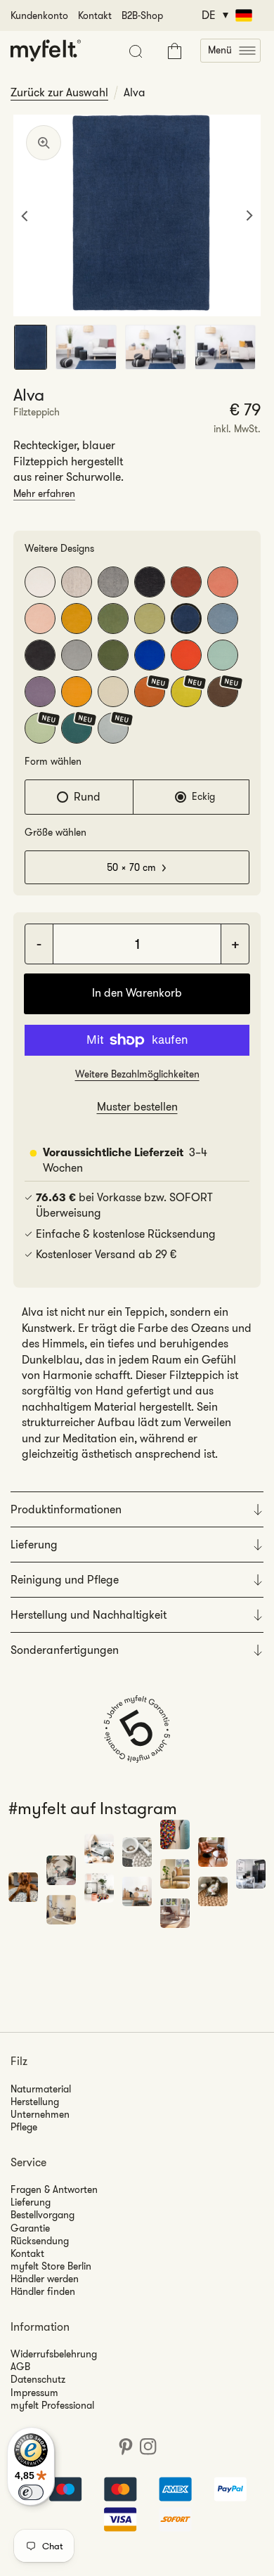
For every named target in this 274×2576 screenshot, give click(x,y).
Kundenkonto (39, 15)
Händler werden (45, 2279)
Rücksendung (40, 2241)
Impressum (34, 2393)
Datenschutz (38, 2379)
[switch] (31, 2492)
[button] (230, 51)
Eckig (203, 796)
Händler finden (43, 2291)
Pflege (24, 2127)
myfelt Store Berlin (51, 2266)
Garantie (30, 2228)
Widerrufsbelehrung (54, 2354)
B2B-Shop (142, 15)
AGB (20, 2367)
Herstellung (35, 2102)
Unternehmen (40, 2114)
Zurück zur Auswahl (59, 93)
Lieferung (31, 2202)
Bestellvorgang (43, 2215)
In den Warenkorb (137, 993)
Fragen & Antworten (54, 2189)
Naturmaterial (41, 2089)
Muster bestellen (137, 1107)
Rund (87, 797)
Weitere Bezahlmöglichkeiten (137, 1074)
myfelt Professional (52, 2405)
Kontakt (95, 15)
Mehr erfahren (44, 493)
